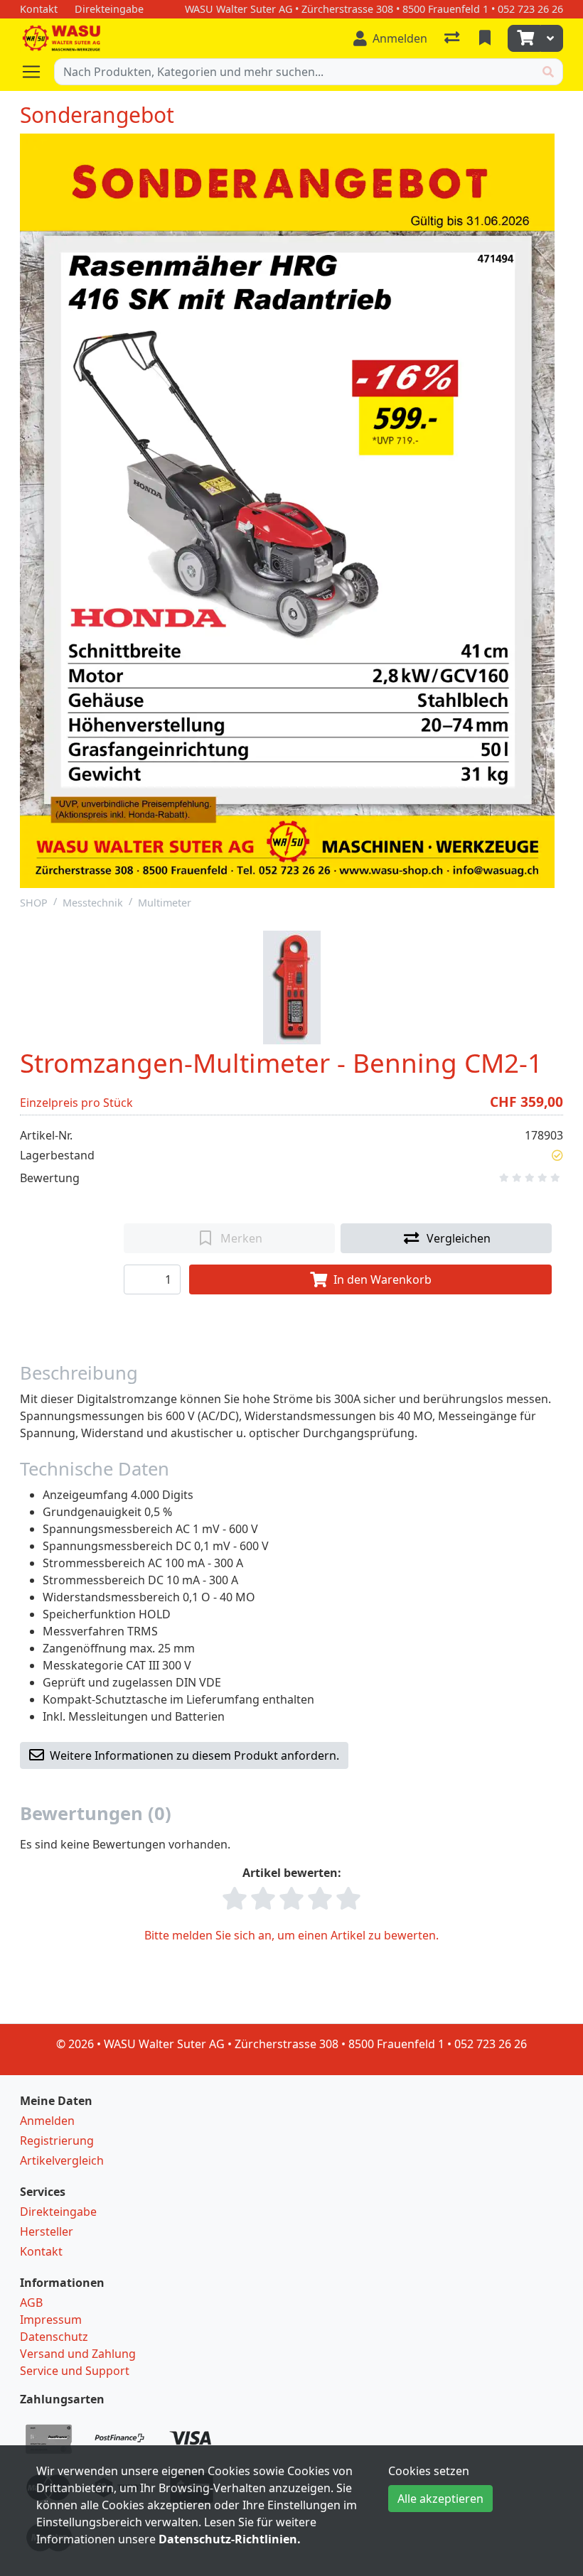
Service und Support (75, 2371)
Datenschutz (54, 2337)
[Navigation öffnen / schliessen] (37, 72)
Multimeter (165, 903)
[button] (557, 1155)
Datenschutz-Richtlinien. (230, 2539)
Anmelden (47, 2121)
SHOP (34, 903)
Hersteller (47, 2231)
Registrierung (57, 2141)
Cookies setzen (429, 2471)
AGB (31, 2302)
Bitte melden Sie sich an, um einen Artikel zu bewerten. (291, 1935)
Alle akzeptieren (440, 2499)
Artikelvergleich (62, 2160)
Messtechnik (93, 903)
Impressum (51, 2320)
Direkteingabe (58, 2212)
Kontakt (41, 2251)
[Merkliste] (486, 38)
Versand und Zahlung (78, 2354)
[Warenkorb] (524, 38)
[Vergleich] (453, 38)
